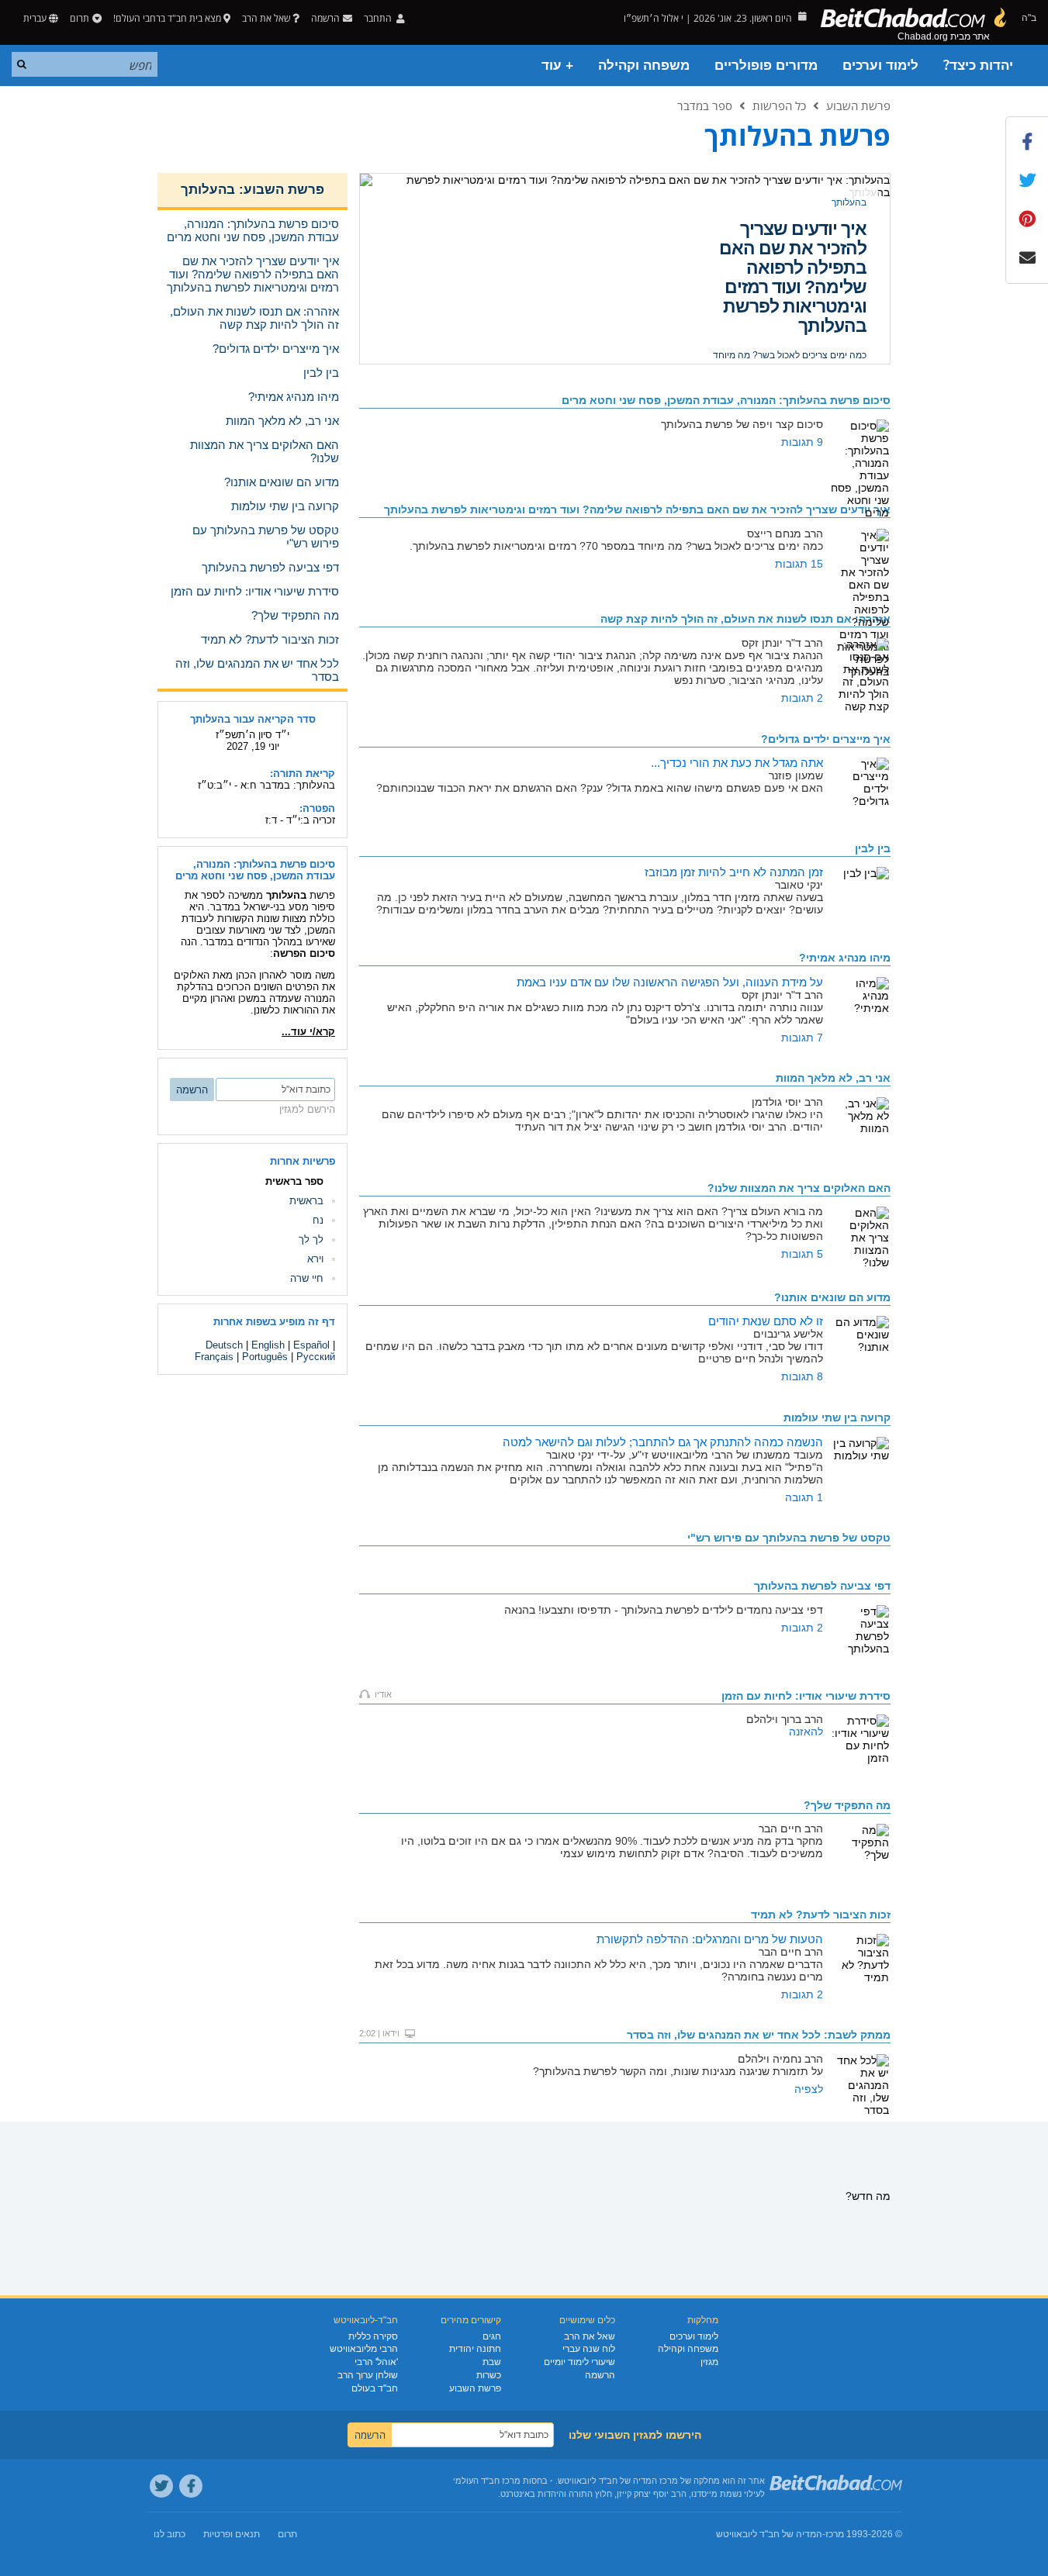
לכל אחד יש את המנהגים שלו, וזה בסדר (759, 2035)
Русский (316, 1357)
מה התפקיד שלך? (847, 1805)
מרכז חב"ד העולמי (487, 2481)
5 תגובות (802, 1254)
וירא (315, 1259)
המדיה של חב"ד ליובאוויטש (769, 2534)
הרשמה (600, 2375)
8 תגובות (802, 1376)
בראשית (306, 1201)
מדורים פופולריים (766, 66)
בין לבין (873, 848)
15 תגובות (799, 564)
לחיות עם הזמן (806, 1696)
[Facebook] (191, 2486)
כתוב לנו (169, 2534)
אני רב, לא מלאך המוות (833, 1078)
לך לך (311, 1240)
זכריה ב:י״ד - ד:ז (300, 820)
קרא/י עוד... (308, 1032)
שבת (492, 2362)
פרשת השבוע (858, 105)
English (268, 1345)
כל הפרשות (779, 105)
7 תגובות (802, 1038)
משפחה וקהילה (644, 66)
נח (318, 1220)
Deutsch (224, 1345)
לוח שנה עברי (589, 2349)
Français (214, 1357)
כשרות (489, 2375)
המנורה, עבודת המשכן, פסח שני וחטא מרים (726, 400)
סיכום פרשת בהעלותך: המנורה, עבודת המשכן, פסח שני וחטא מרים (255, 870)
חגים (492, 2336)
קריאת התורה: (303, 773)
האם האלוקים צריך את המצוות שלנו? (799, 1188)
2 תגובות (802, 698)
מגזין (709, 2362)
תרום (80, 18)
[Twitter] (161, 2486)
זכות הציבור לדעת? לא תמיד (821, 1915)
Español (311, 1345)
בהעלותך (849, 202)
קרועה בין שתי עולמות (814, 238)
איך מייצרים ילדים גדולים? (826, 739)
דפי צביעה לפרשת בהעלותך (822, 1586)
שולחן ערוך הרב (368, 2375)
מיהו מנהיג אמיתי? (845, 958)
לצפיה (809, 2089)
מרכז (835, 2534)
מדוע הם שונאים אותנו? (832, 1297)
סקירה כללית (373, 2336)
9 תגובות (802, 442)
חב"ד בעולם (375, 2388)
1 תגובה (804, 1497)
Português (265, 1357)
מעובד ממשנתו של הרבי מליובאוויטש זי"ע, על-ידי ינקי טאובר (795, 330)
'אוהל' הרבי (376, 2362)
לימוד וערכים (880, 66)
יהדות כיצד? (978, 66)
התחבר (379, 18)
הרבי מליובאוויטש (364, 2349)
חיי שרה (307, 1278)
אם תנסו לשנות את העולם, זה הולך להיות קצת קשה (745, 619)
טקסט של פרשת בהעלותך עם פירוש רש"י (789, 1538)
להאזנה (806, 1732)
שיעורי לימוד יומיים (579, 2362)
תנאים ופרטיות (232, 2534)
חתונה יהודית (475, 2349)
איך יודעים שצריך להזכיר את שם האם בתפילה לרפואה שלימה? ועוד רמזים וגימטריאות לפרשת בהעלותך (637, 509)
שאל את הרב (266, 18)
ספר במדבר (705, 105)
